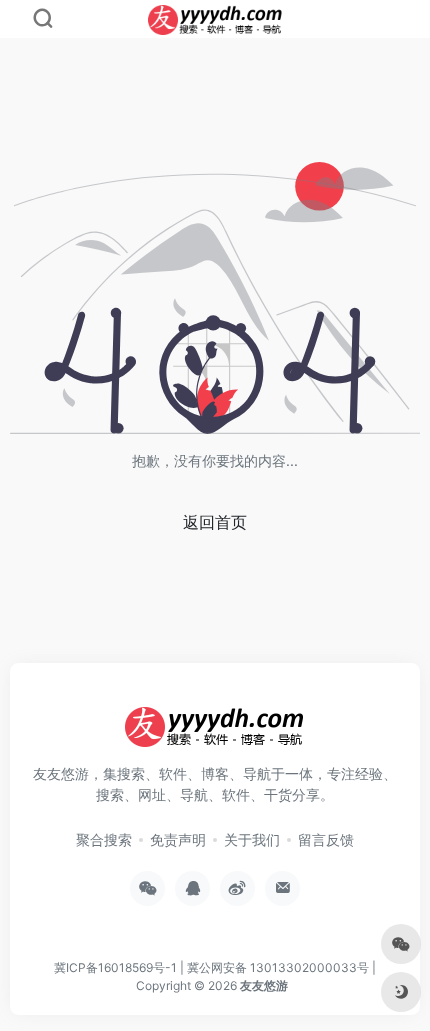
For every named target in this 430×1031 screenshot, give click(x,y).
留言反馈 (326, 839)
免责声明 (178, 839)
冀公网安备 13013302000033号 (278, 967)
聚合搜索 (104, 839)
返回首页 (215, 522)
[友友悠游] (215, 734)
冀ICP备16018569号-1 (115, 967)
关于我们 (252, 839)
